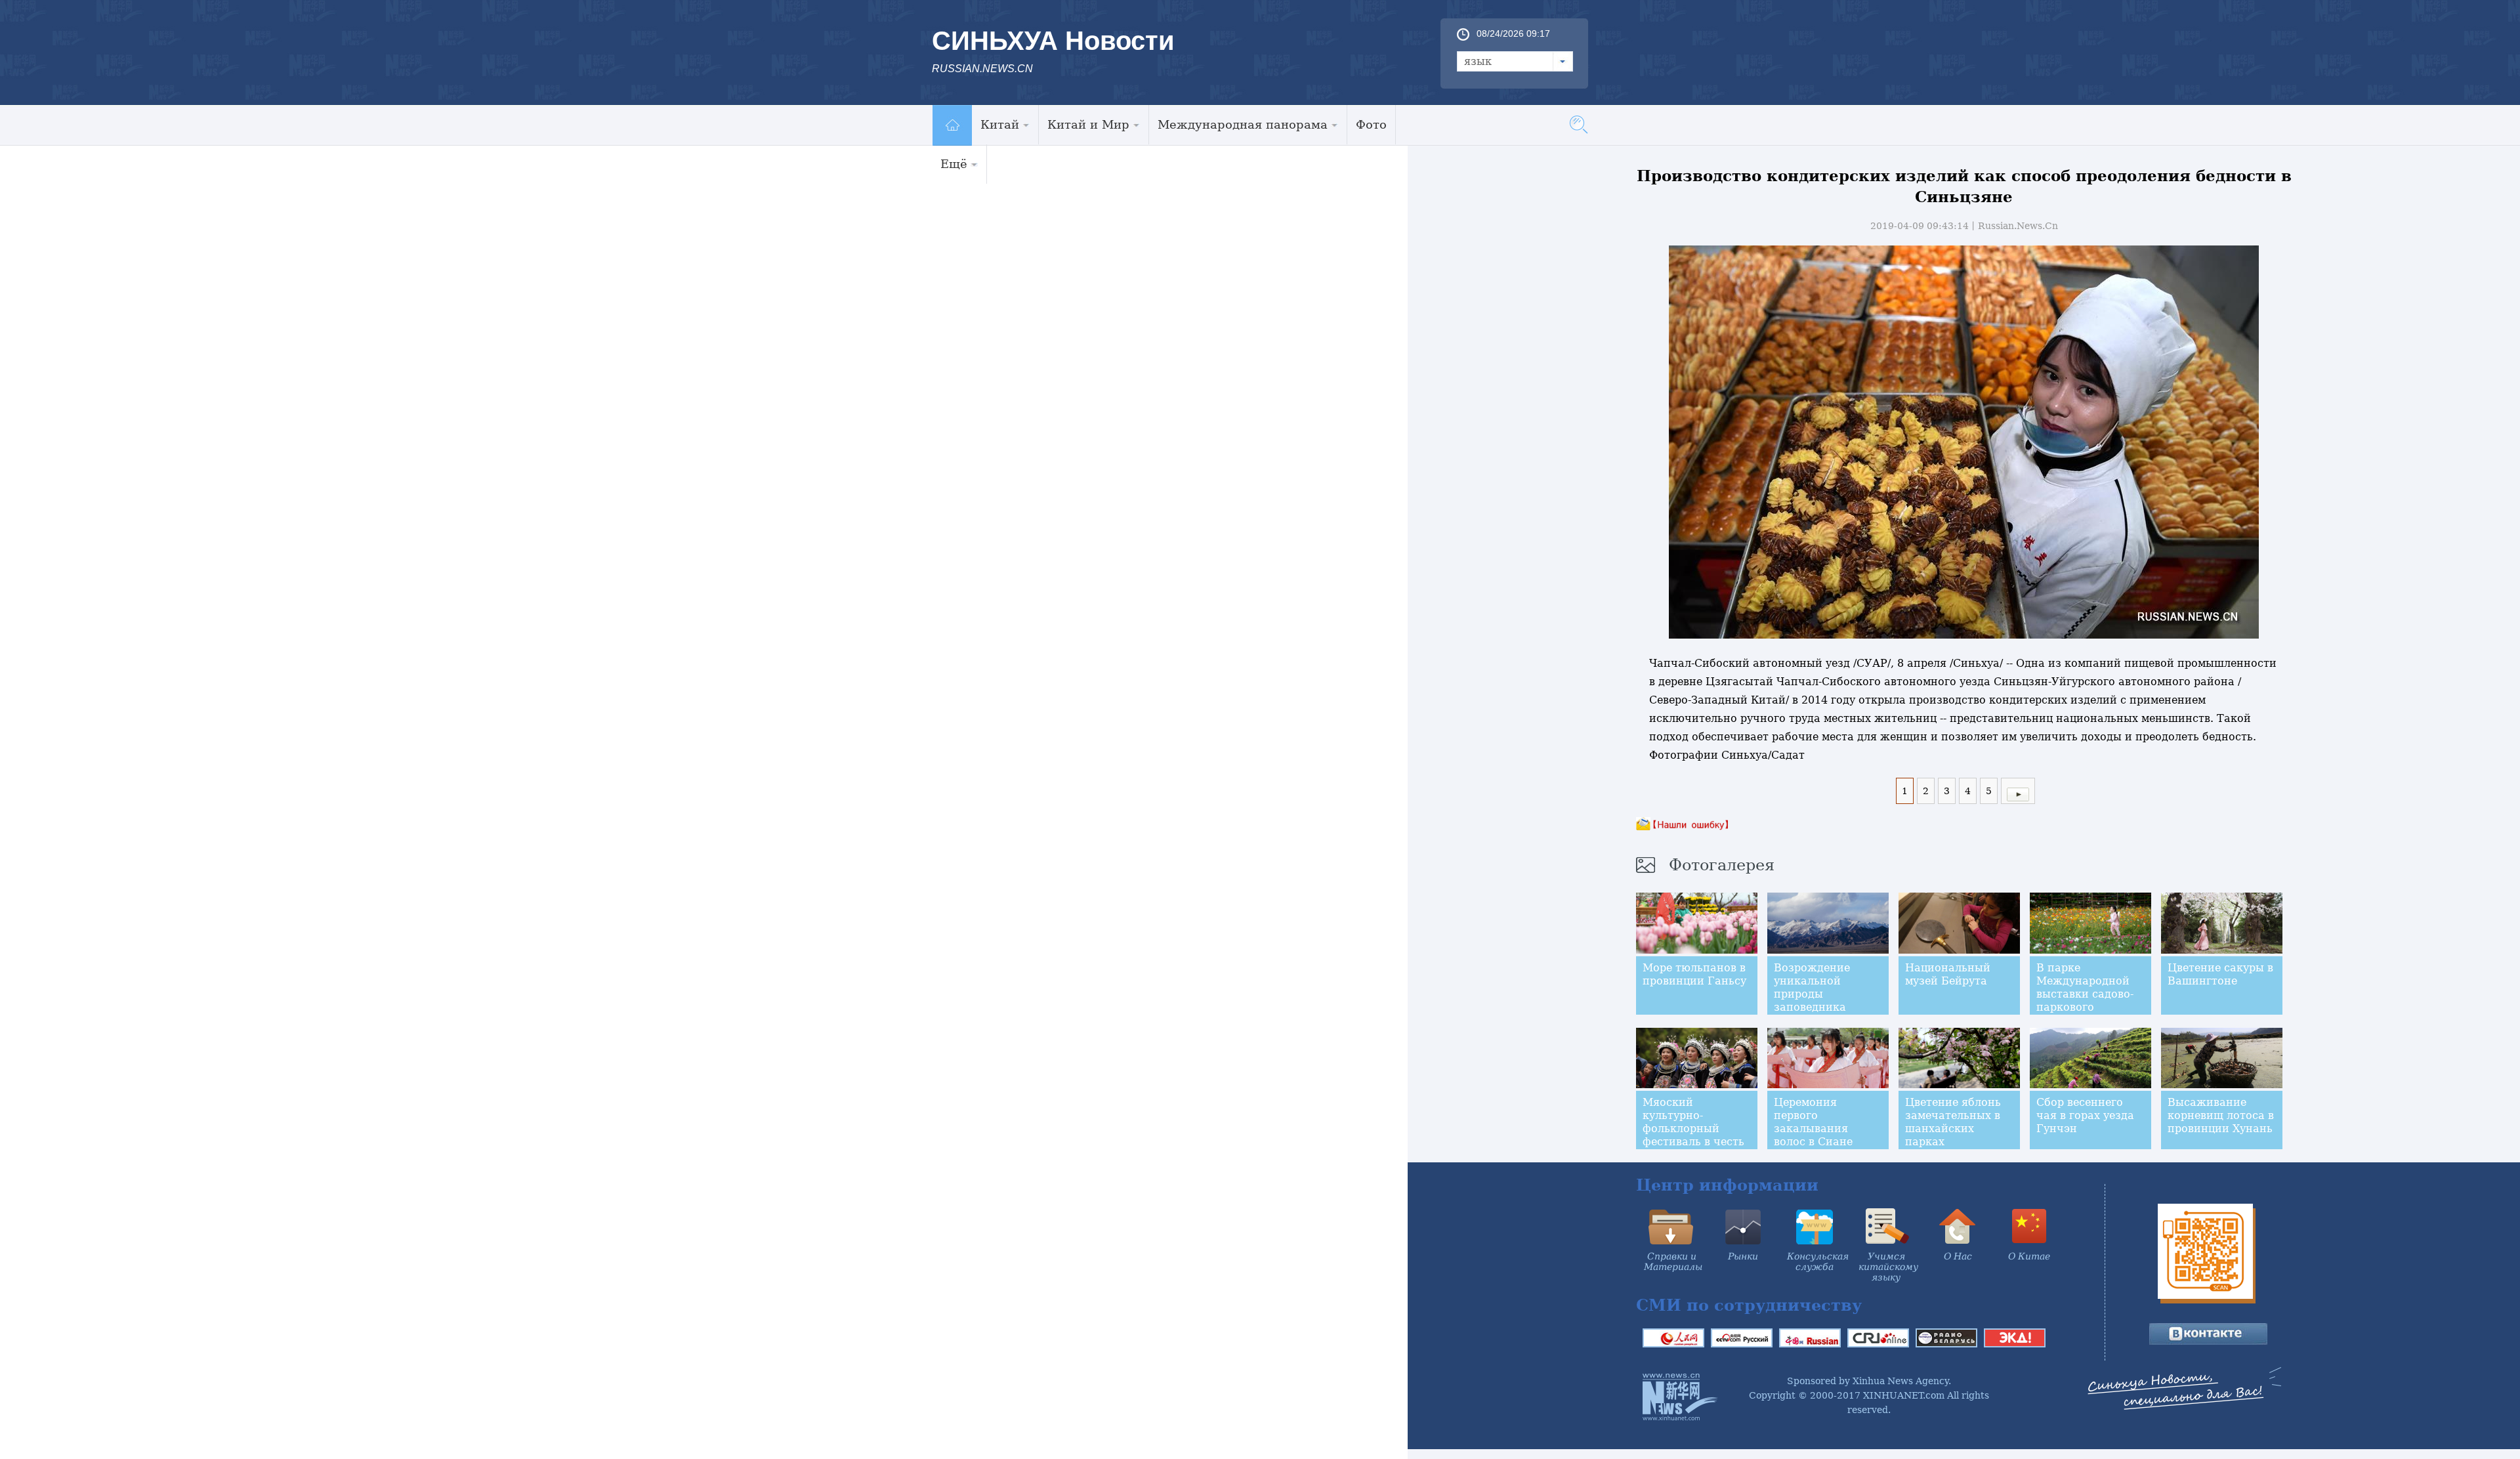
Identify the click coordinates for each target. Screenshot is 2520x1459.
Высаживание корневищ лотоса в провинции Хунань (2221, 1115)
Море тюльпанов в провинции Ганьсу (1694, 974)
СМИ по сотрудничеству (1749, 1305)
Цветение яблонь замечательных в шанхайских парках (1953, 1122)
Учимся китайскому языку (1888, 1267)
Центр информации (1727, 1185)
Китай (1000, 124)
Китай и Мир (1088, 124)
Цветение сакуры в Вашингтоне (2220, 974)
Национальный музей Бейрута (1948, 974)
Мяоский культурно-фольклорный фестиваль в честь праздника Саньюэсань (1693, 1135)
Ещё (954, 164)
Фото (1371, 124)
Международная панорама (1243, 124)
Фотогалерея (1722, 865)
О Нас (1958, 1256)
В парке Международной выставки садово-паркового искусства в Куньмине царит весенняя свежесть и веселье (2089, 1014)
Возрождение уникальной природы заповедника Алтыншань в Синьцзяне (1812, 1001)
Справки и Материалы (1673, 1261)
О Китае (2029, 1256)
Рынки (1743, 1256)
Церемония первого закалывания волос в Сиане (1813, 1122)
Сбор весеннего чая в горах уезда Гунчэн (2085, 1115)
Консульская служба (1818, 1261)
